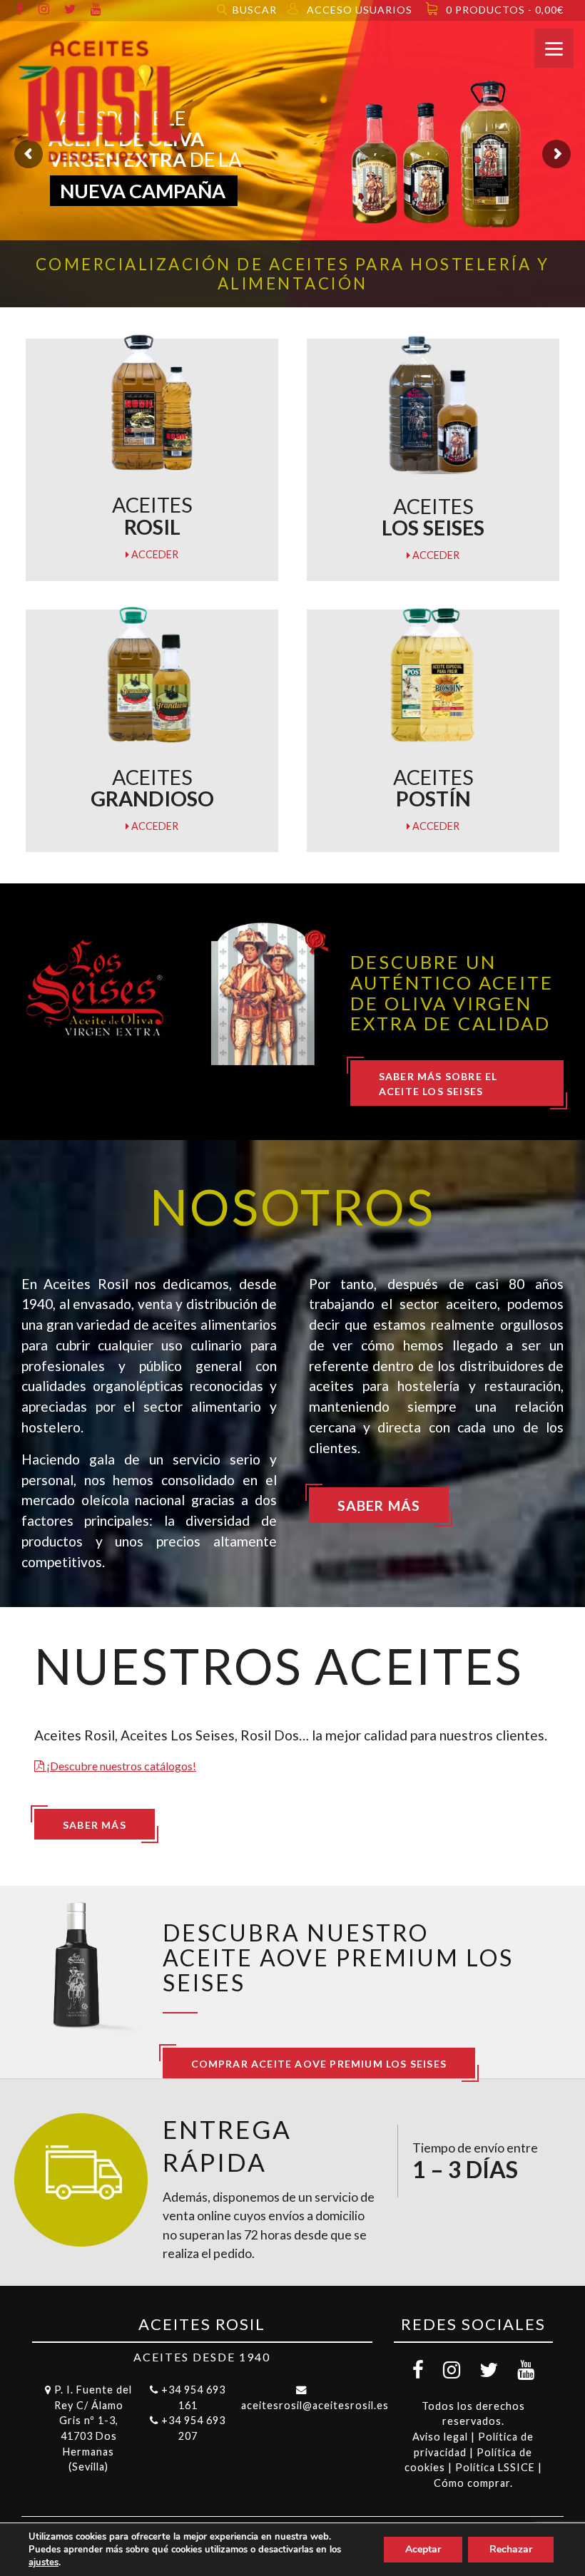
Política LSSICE (495, 2467)
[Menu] (554, 48)
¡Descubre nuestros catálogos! (120, 1766)
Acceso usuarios (360, 10)
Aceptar (423, 2549)
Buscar (255, 10)
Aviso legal (440, 2437)
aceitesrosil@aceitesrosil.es (315, 2405)
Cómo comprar (472, 2483)
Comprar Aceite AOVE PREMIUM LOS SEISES (319, 2064)
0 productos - (505, 10)
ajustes (44, 2562)
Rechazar (511, 2549)
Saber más (379, 1505)
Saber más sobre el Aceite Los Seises (438, 1084)
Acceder (154, 554)
